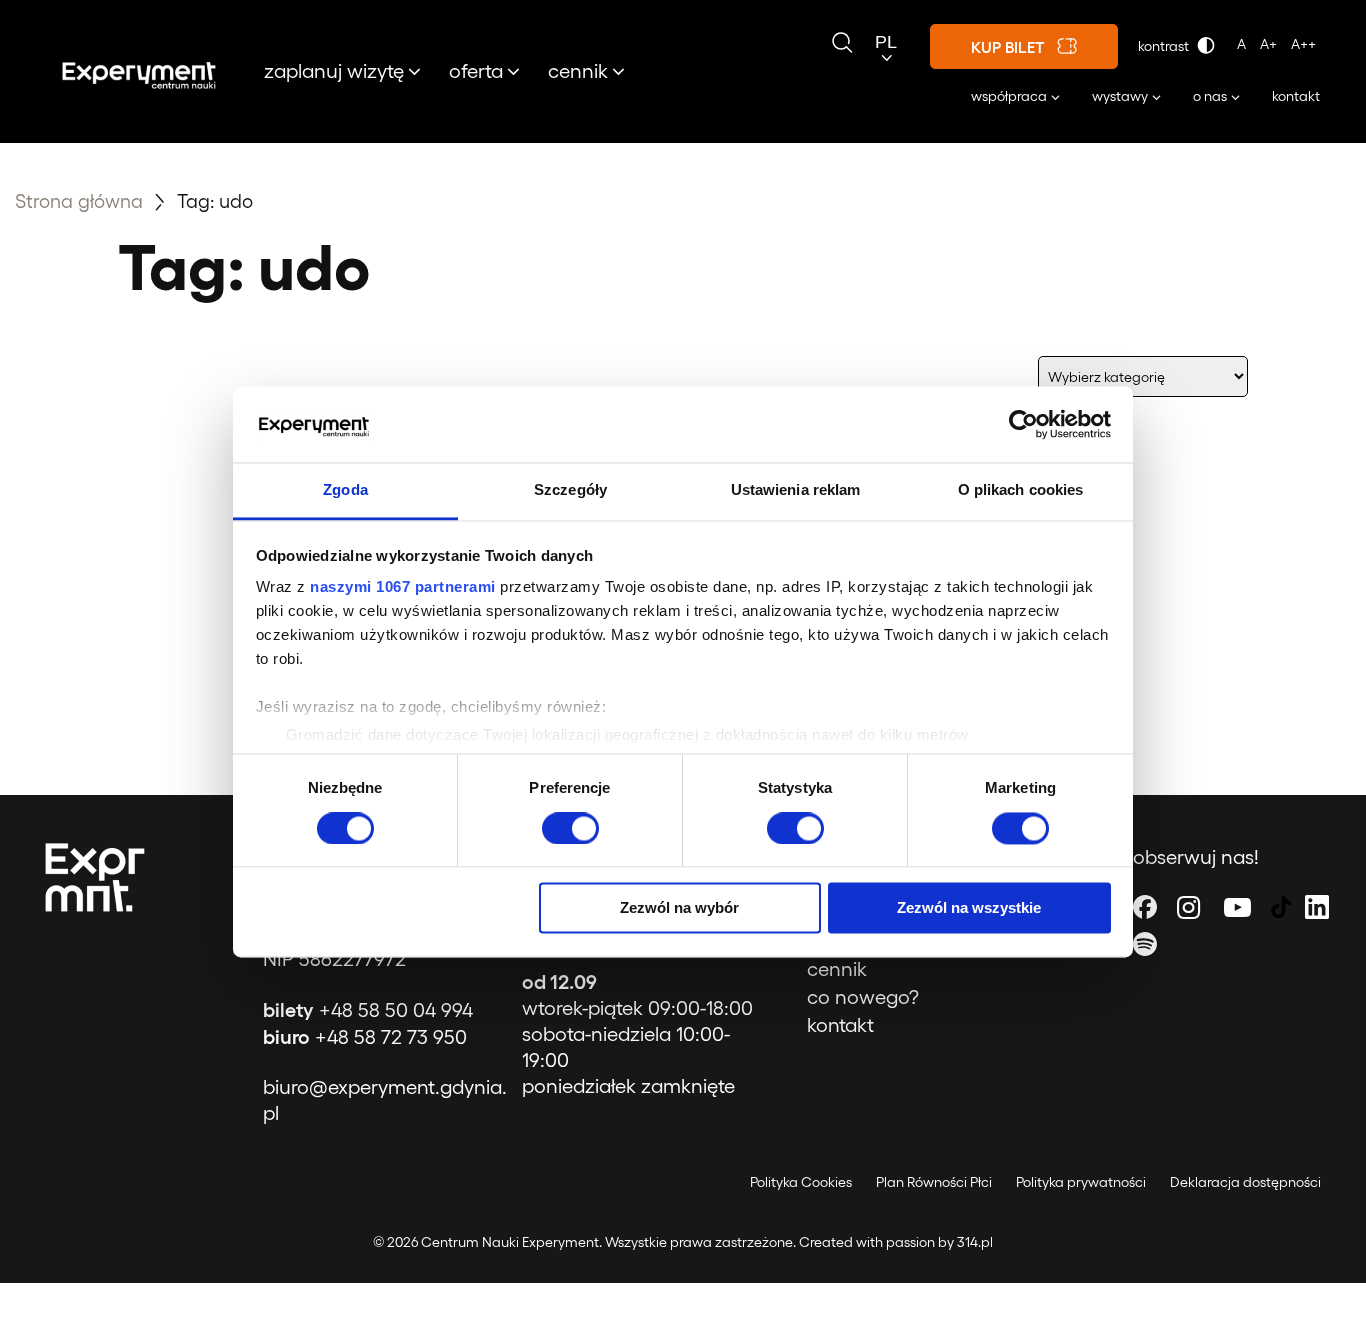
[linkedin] (1317, 906)
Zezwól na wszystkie (969, 908)
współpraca (1009, 95)
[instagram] (1188, 906)
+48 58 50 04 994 (368, 1009)
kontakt (1296, 95)
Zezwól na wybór (679, 908)
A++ (1303, 43)
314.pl (975, 1241)
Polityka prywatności (1081, 1181)
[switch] (570, 828)
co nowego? (863, 996)
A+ (1268, 43)
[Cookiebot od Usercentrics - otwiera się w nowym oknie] (1023, 424)
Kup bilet (1008, 46)
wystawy (1120, 95)
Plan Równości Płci (934, 1181)
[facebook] (1145, 906)
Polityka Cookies (801, 1181)
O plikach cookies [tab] (1021, 490)
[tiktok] (1281, 906)
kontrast (1165, 45)
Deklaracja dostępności (1245, 1181)
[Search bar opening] (842, 43)
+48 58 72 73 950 (365, 1036)
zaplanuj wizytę (334, 70)
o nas (1210, 95)
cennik (578, 70)
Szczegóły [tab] (570, 490)
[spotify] (1145, 944)
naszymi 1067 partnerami (403, 587)
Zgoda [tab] (345, 490)
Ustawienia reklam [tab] (796, 490)
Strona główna (79, 200)
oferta (476, 70)
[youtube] (1238, 906)
